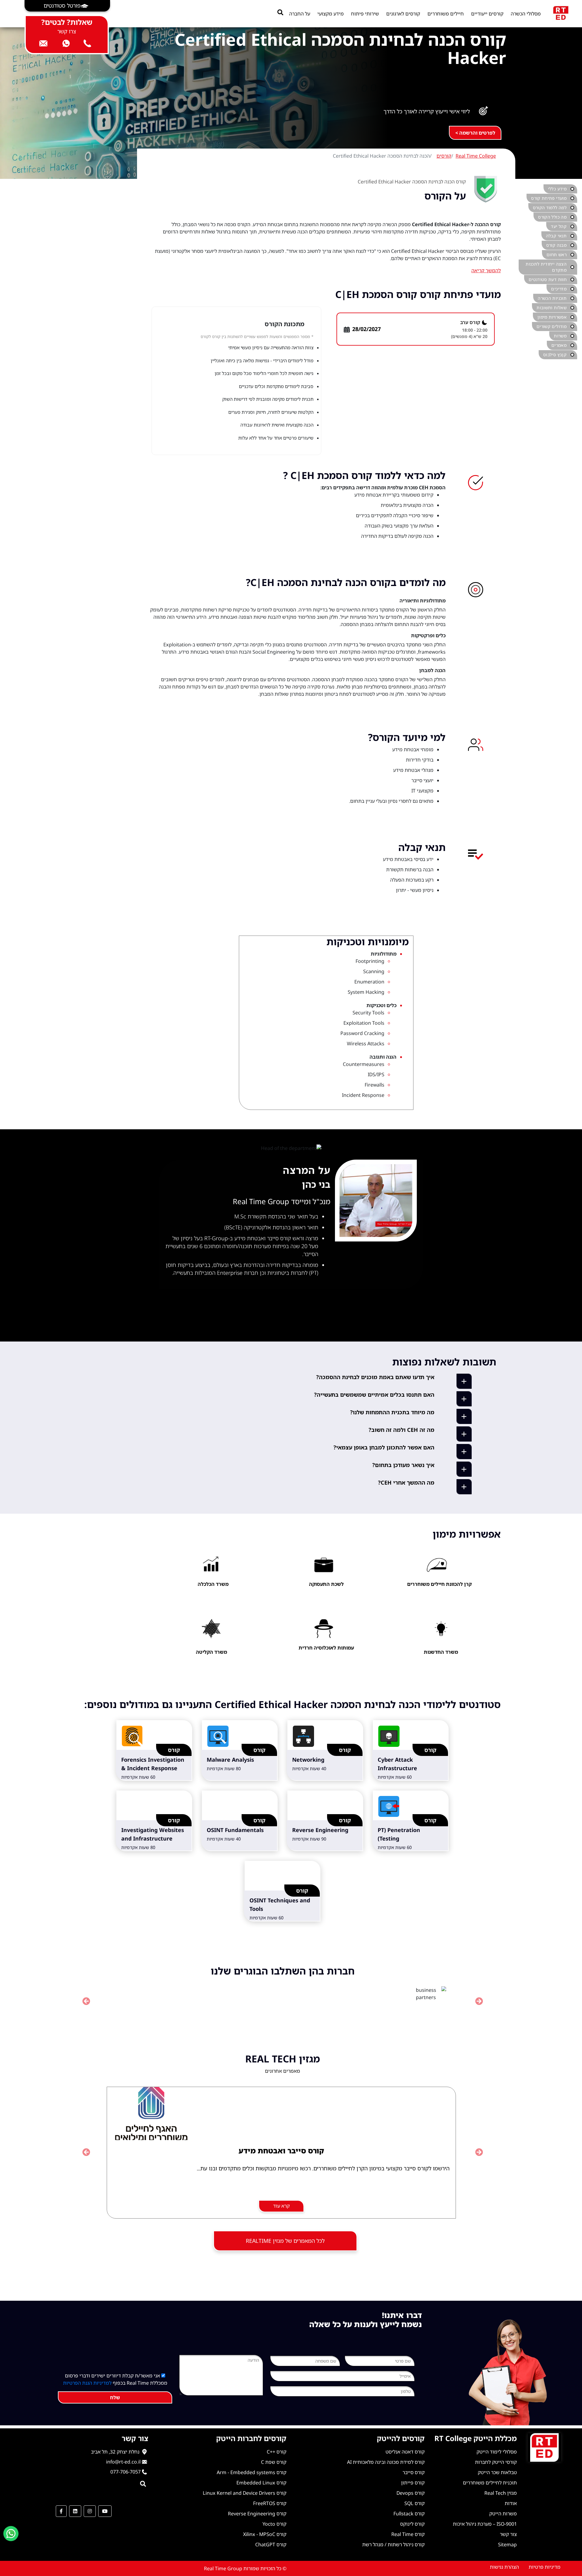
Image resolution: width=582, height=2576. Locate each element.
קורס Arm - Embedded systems (252, 2472)
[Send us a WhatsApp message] (11, 2534)
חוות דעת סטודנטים (548, 279)
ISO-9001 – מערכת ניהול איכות (485, 2524)
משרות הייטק (503, 2514)
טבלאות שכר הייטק (497, 2472)
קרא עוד (281, 2206)
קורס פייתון (413, 2483)
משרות (560, 336)
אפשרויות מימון (552, 317)
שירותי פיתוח (365, 14)
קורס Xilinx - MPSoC (265, 2534)
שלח (115, 2397)
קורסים (444, 156)
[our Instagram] (90, 2511)
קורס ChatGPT (271, 2544)
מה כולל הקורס (552, 217)
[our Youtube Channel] (105, 2511)
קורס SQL (415, 2503)
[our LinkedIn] (75, 2511)
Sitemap (507, 2544)
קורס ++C (277, 2452)
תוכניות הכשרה (552, 298)
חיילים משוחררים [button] (446, 14)
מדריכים (559, 289)
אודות (511, 2503)
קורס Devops (411, 2493)
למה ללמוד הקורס (550, 208)
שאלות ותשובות (552, 308)
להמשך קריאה (486, 270)
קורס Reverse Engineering (257, 2514)
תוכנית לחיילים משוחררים (490, 2483)
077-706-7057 (125, 2472)
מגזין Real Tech (501, 2493)
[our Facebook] (61, 2511)
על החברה (300, 14)
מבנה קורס (556, 245)
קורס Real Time (408, 2534)
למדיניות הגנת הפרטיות (87, 2383)
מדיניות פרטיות (545, 2567)
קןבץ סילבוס (555, 355)
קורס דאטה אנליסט (405, 2452)
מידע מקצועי (331, 14)
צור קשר (508, 2534)
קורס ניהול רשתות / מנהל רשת (393, 2544)
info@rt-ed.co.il (123, 2462)
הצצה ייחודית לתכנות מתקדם (546, 267)
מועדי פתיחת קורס (549, 198)
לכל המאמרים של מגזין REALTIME (285, 2241)
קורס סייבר (414, 2472)
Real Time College (476, 156)
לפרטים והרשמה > (475, 133)
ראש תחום (557, 255)
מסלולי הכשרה (526, 14)
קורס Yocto (274, 2524)
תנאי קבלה (556, 236)
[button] (67, 6)
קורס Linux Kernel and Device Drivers (245, 2493)
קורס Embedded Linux (261, 2483)
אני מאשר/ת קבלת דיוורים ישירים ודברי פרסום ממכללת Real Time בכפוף (115, 2379)
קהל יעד (559, 226)
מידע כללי (557, 189)
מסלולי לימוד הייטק (497, 2452)
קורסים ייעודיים (487, 14)
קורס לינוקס (412, 2524)
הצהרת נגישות (504, 2567)
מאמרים (559, 345)
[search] (280, 12)
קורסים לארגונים (403, 14)
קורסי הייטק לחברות (496, 2462)
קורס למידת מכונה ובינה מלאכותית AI (386, 2462)
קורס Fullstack (409, 2514)
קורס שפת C (274, 2462)
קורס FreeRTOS (270, 2503)
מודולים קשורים (552, 326)
